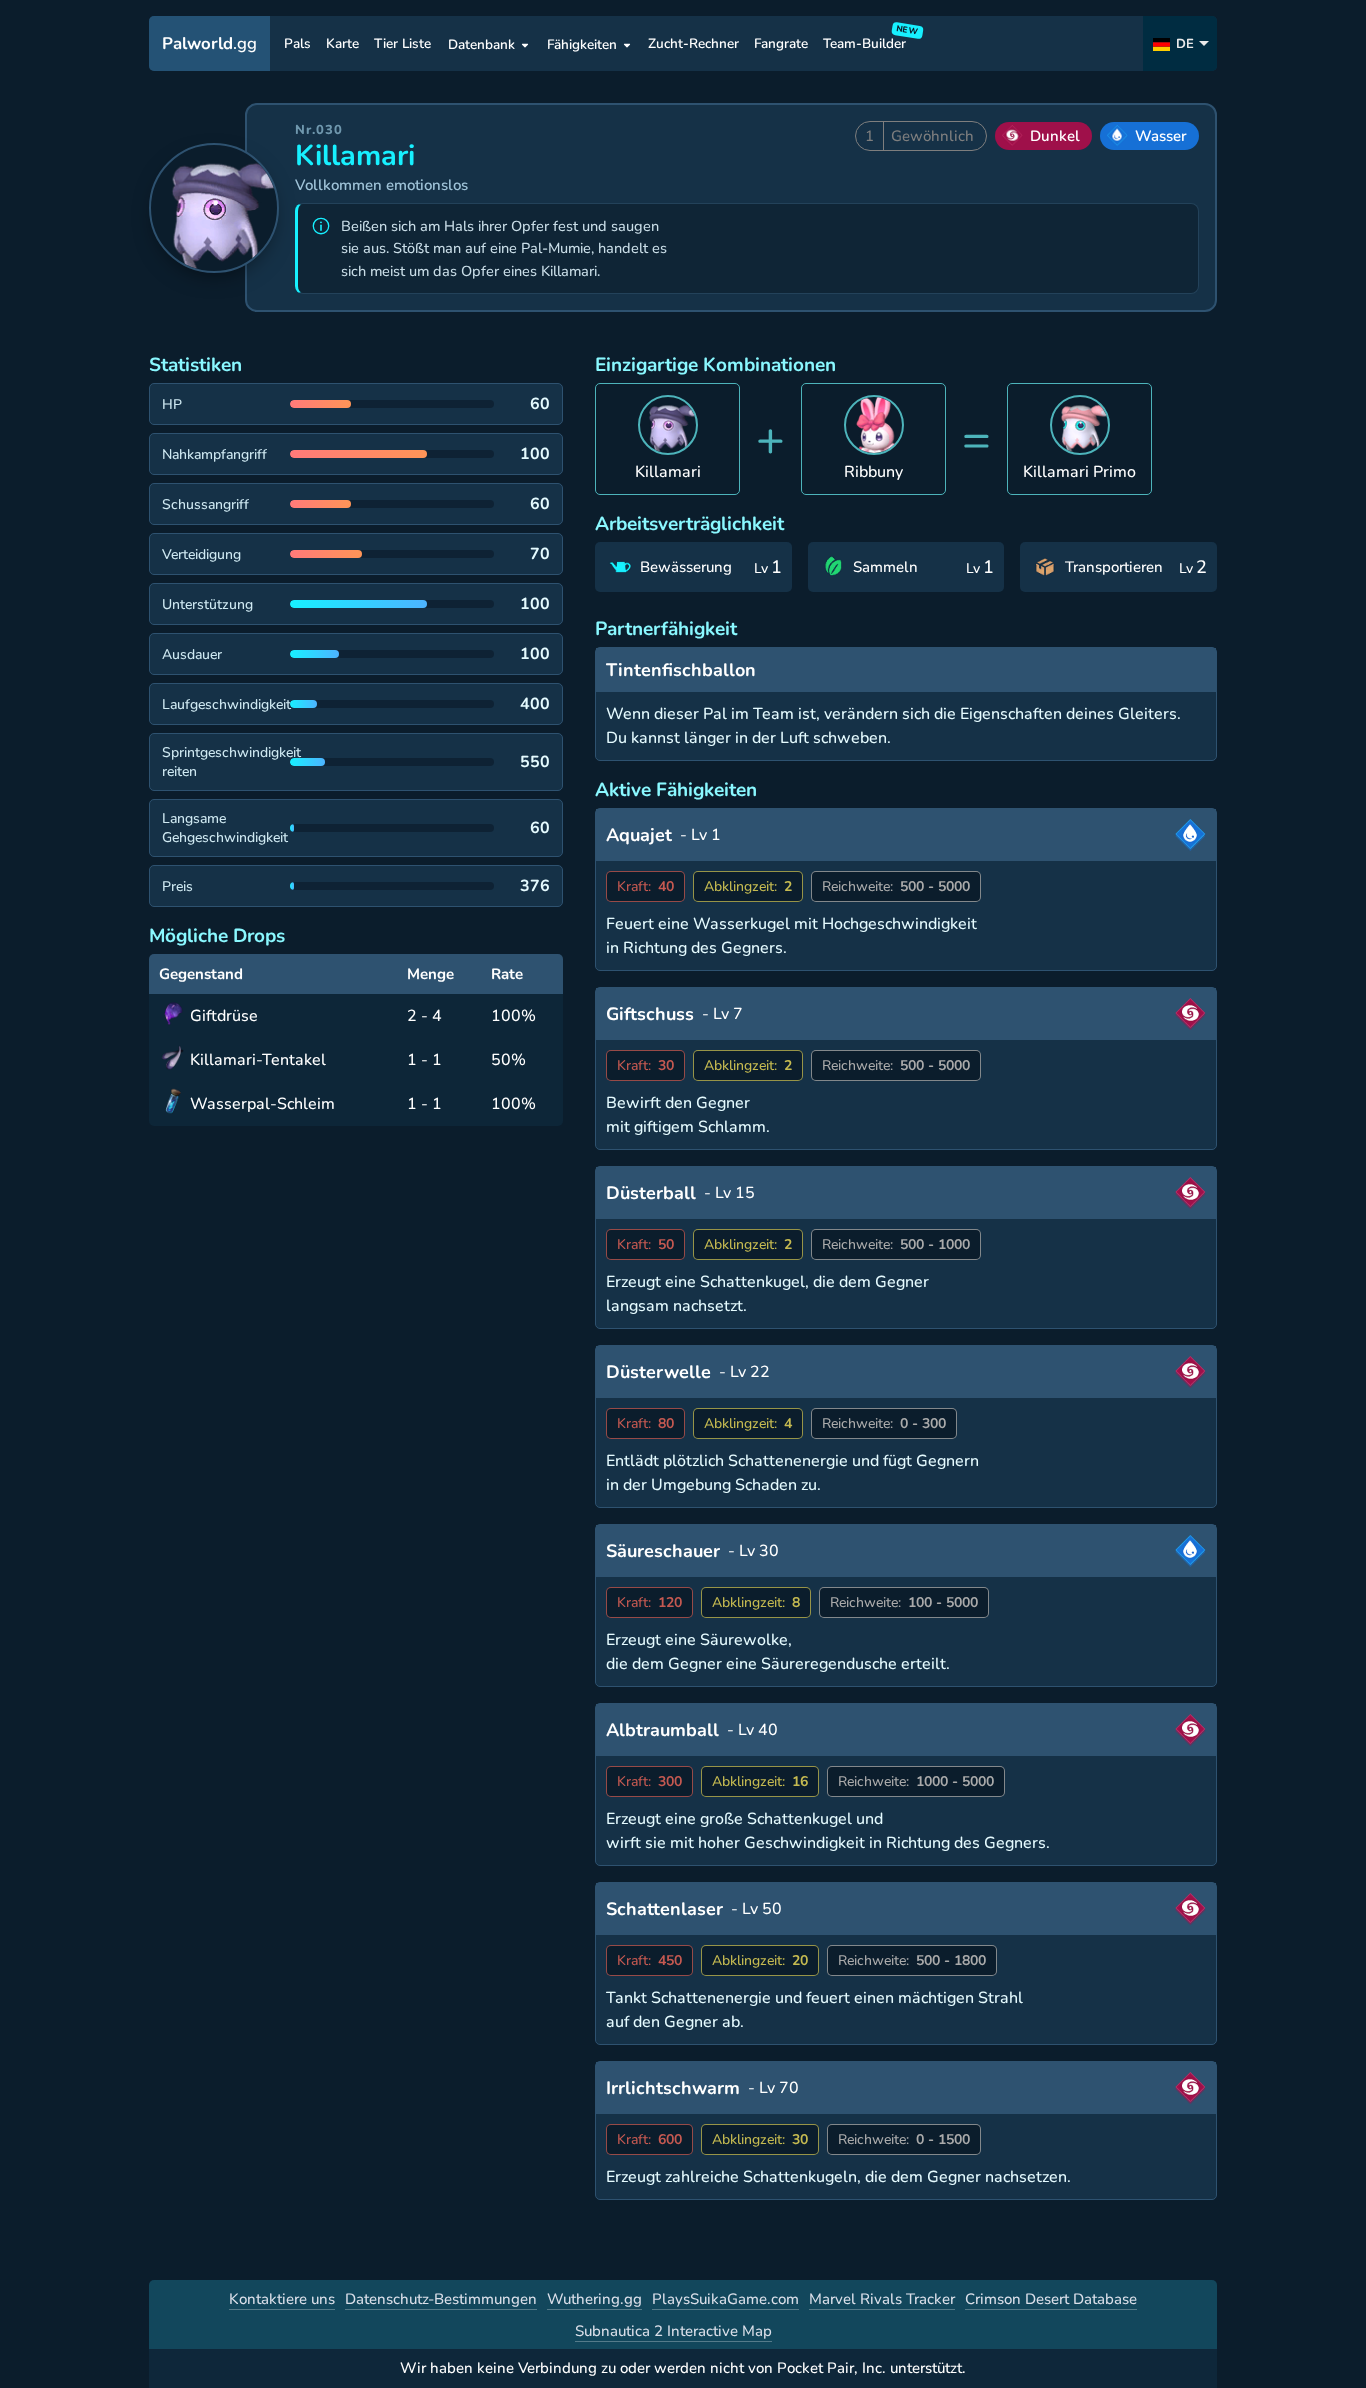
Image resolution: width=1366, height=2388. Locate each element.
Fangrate (781, 44)
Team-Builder (867, 40)
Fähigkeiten (582, 44)
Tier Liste (402, 44)
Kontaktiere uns (282, 2299)
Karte (342, 44)
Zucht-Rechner (693, 44)
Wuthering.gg (594, 2299)
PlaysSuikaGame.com (725, 2299)
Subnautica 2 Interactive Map (673, 2331)
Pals (297, 44)
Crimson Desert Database (1051, 2299)
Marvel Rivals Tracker (882, 2299)
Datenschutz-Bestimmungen (441, 2299)
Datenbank (481, 44)
